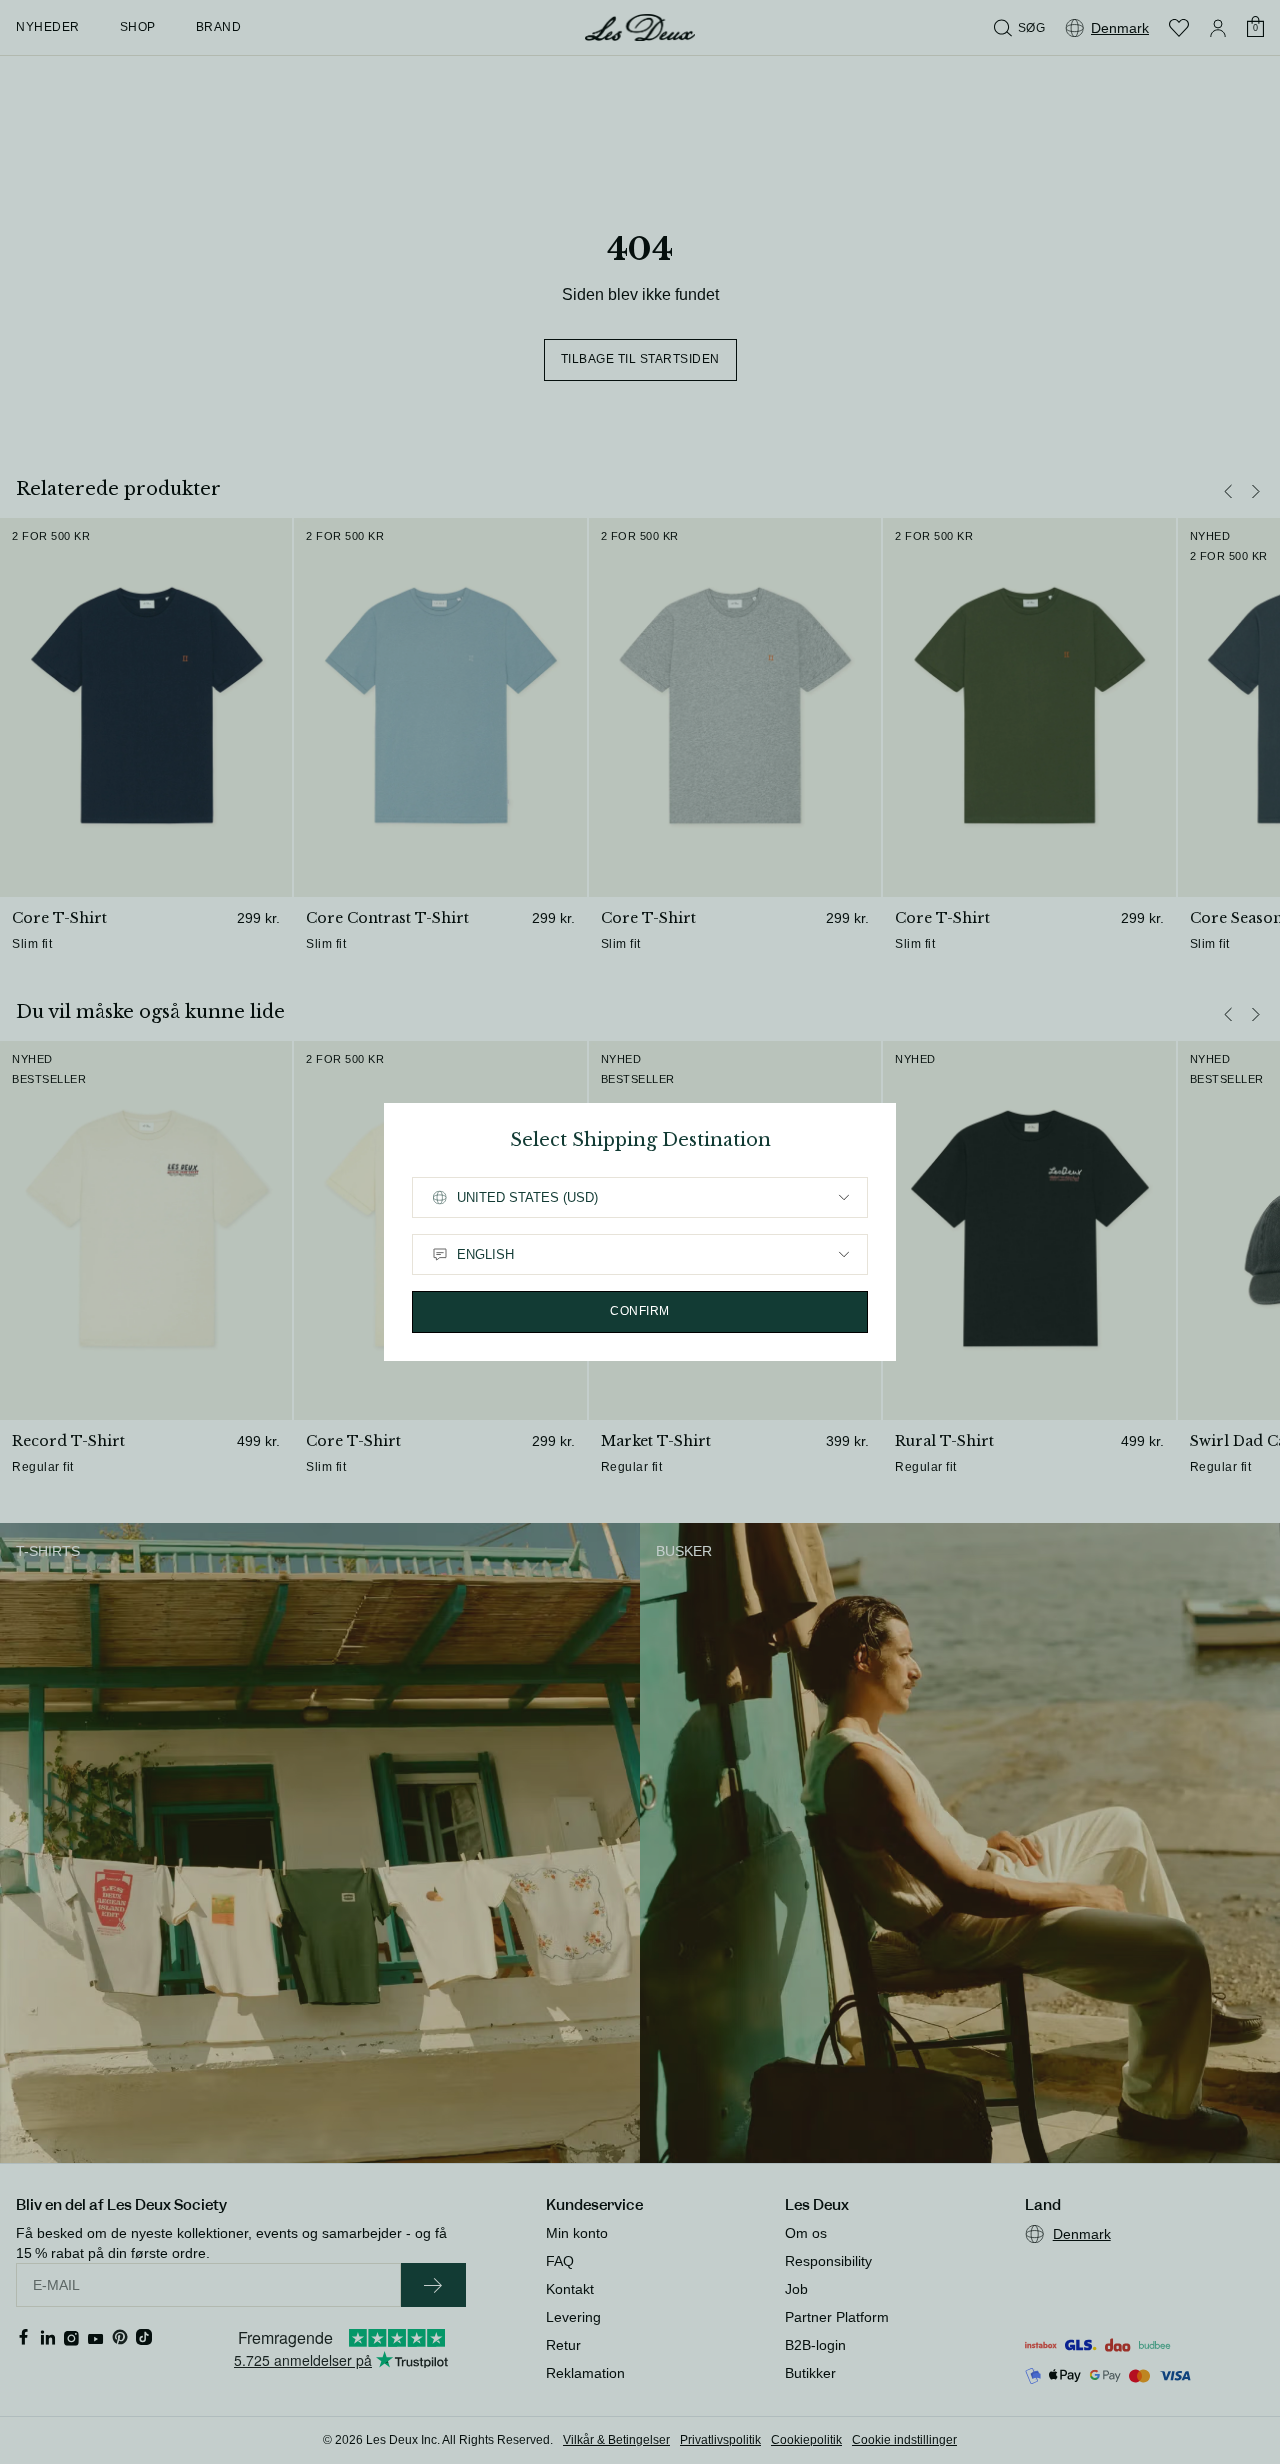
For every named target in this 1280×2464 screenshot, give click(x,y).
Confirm (640, 1311)
